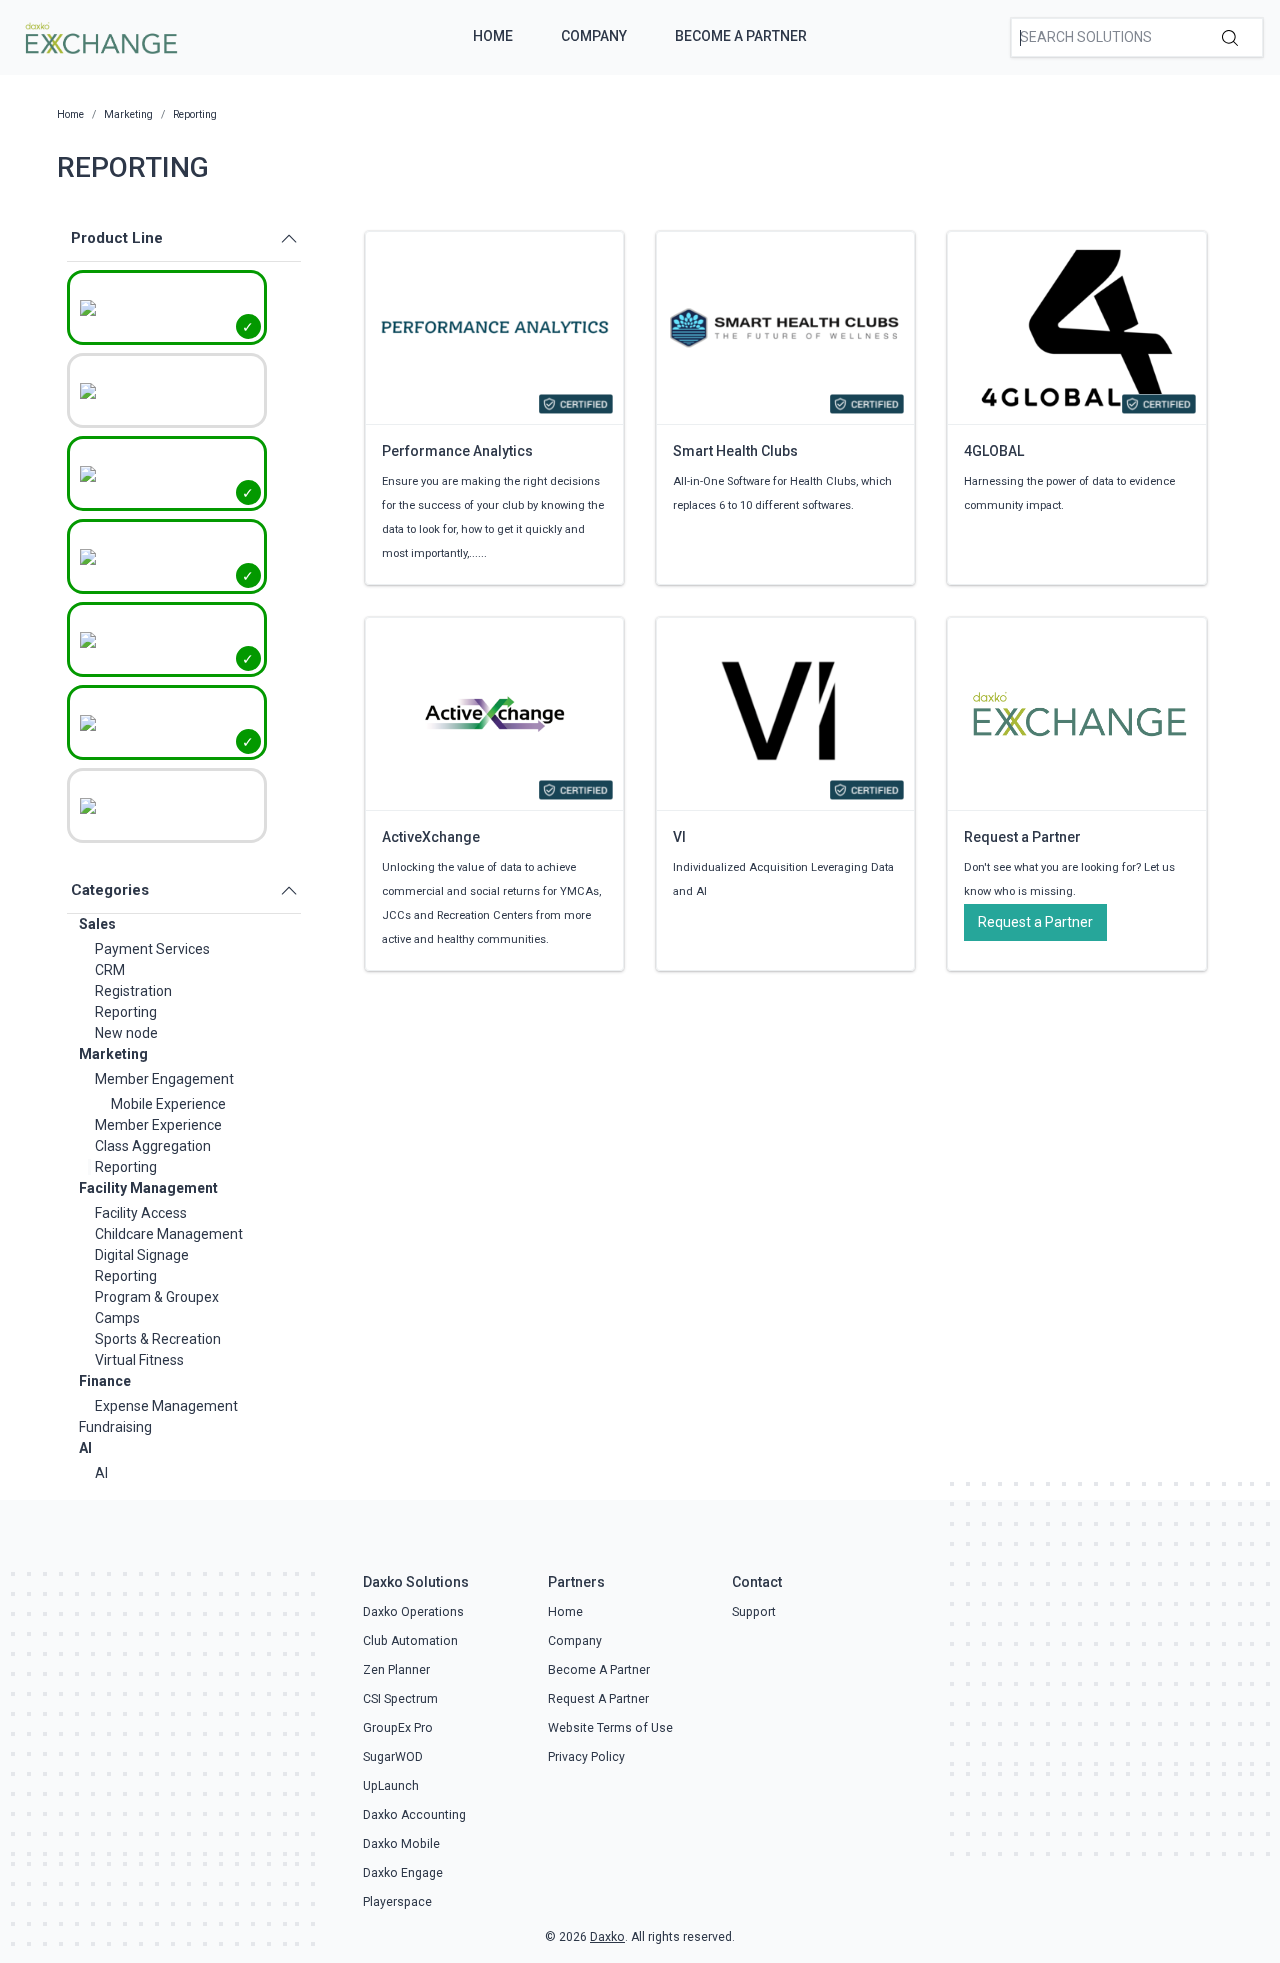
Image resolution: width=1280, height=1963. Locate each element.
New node (126, 1033)
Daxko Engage (403, 1873)
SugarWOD (393, 1757)
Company (594, 36)
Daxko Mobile (401, 1844)
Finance (105, 1381)
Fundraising (115, 1427)
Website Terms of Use (610, 1728)
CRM (110, 970)
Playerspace (397, 1902)
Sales (97, 924)
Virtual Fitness (139, 1360)
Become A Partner (741, 36)
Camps (117, 1318)
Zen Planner (396, 1670)
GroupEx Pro (398, 1728)
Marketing (113, 1054)
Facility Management (148, 1188)
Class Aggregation (153, 1146)
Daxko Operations (413, 1612)
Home (493, 36)
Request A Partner (598, 1699)
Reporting (126, 1012)
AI (85, 1448)
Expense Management (166, 1406)
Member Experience (158, 1125)
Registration (133, 991)
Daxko (607, 1937)
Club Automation (410, 1641)
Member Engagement (164, 1079)
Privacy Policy (586, 1757)
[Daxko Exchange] (99, 36)
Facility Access (141, 1213)
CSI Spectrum (400, 1699)
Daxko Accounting (414, 1815)
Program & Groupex (157, 1297)
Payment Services (152, 949)
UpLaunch (391, 1786)
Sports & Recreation (158, 1339)
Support (754, 1612)
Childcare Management (169, 1234)
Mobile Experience (168, 1104)
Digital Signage (142, 1255)
